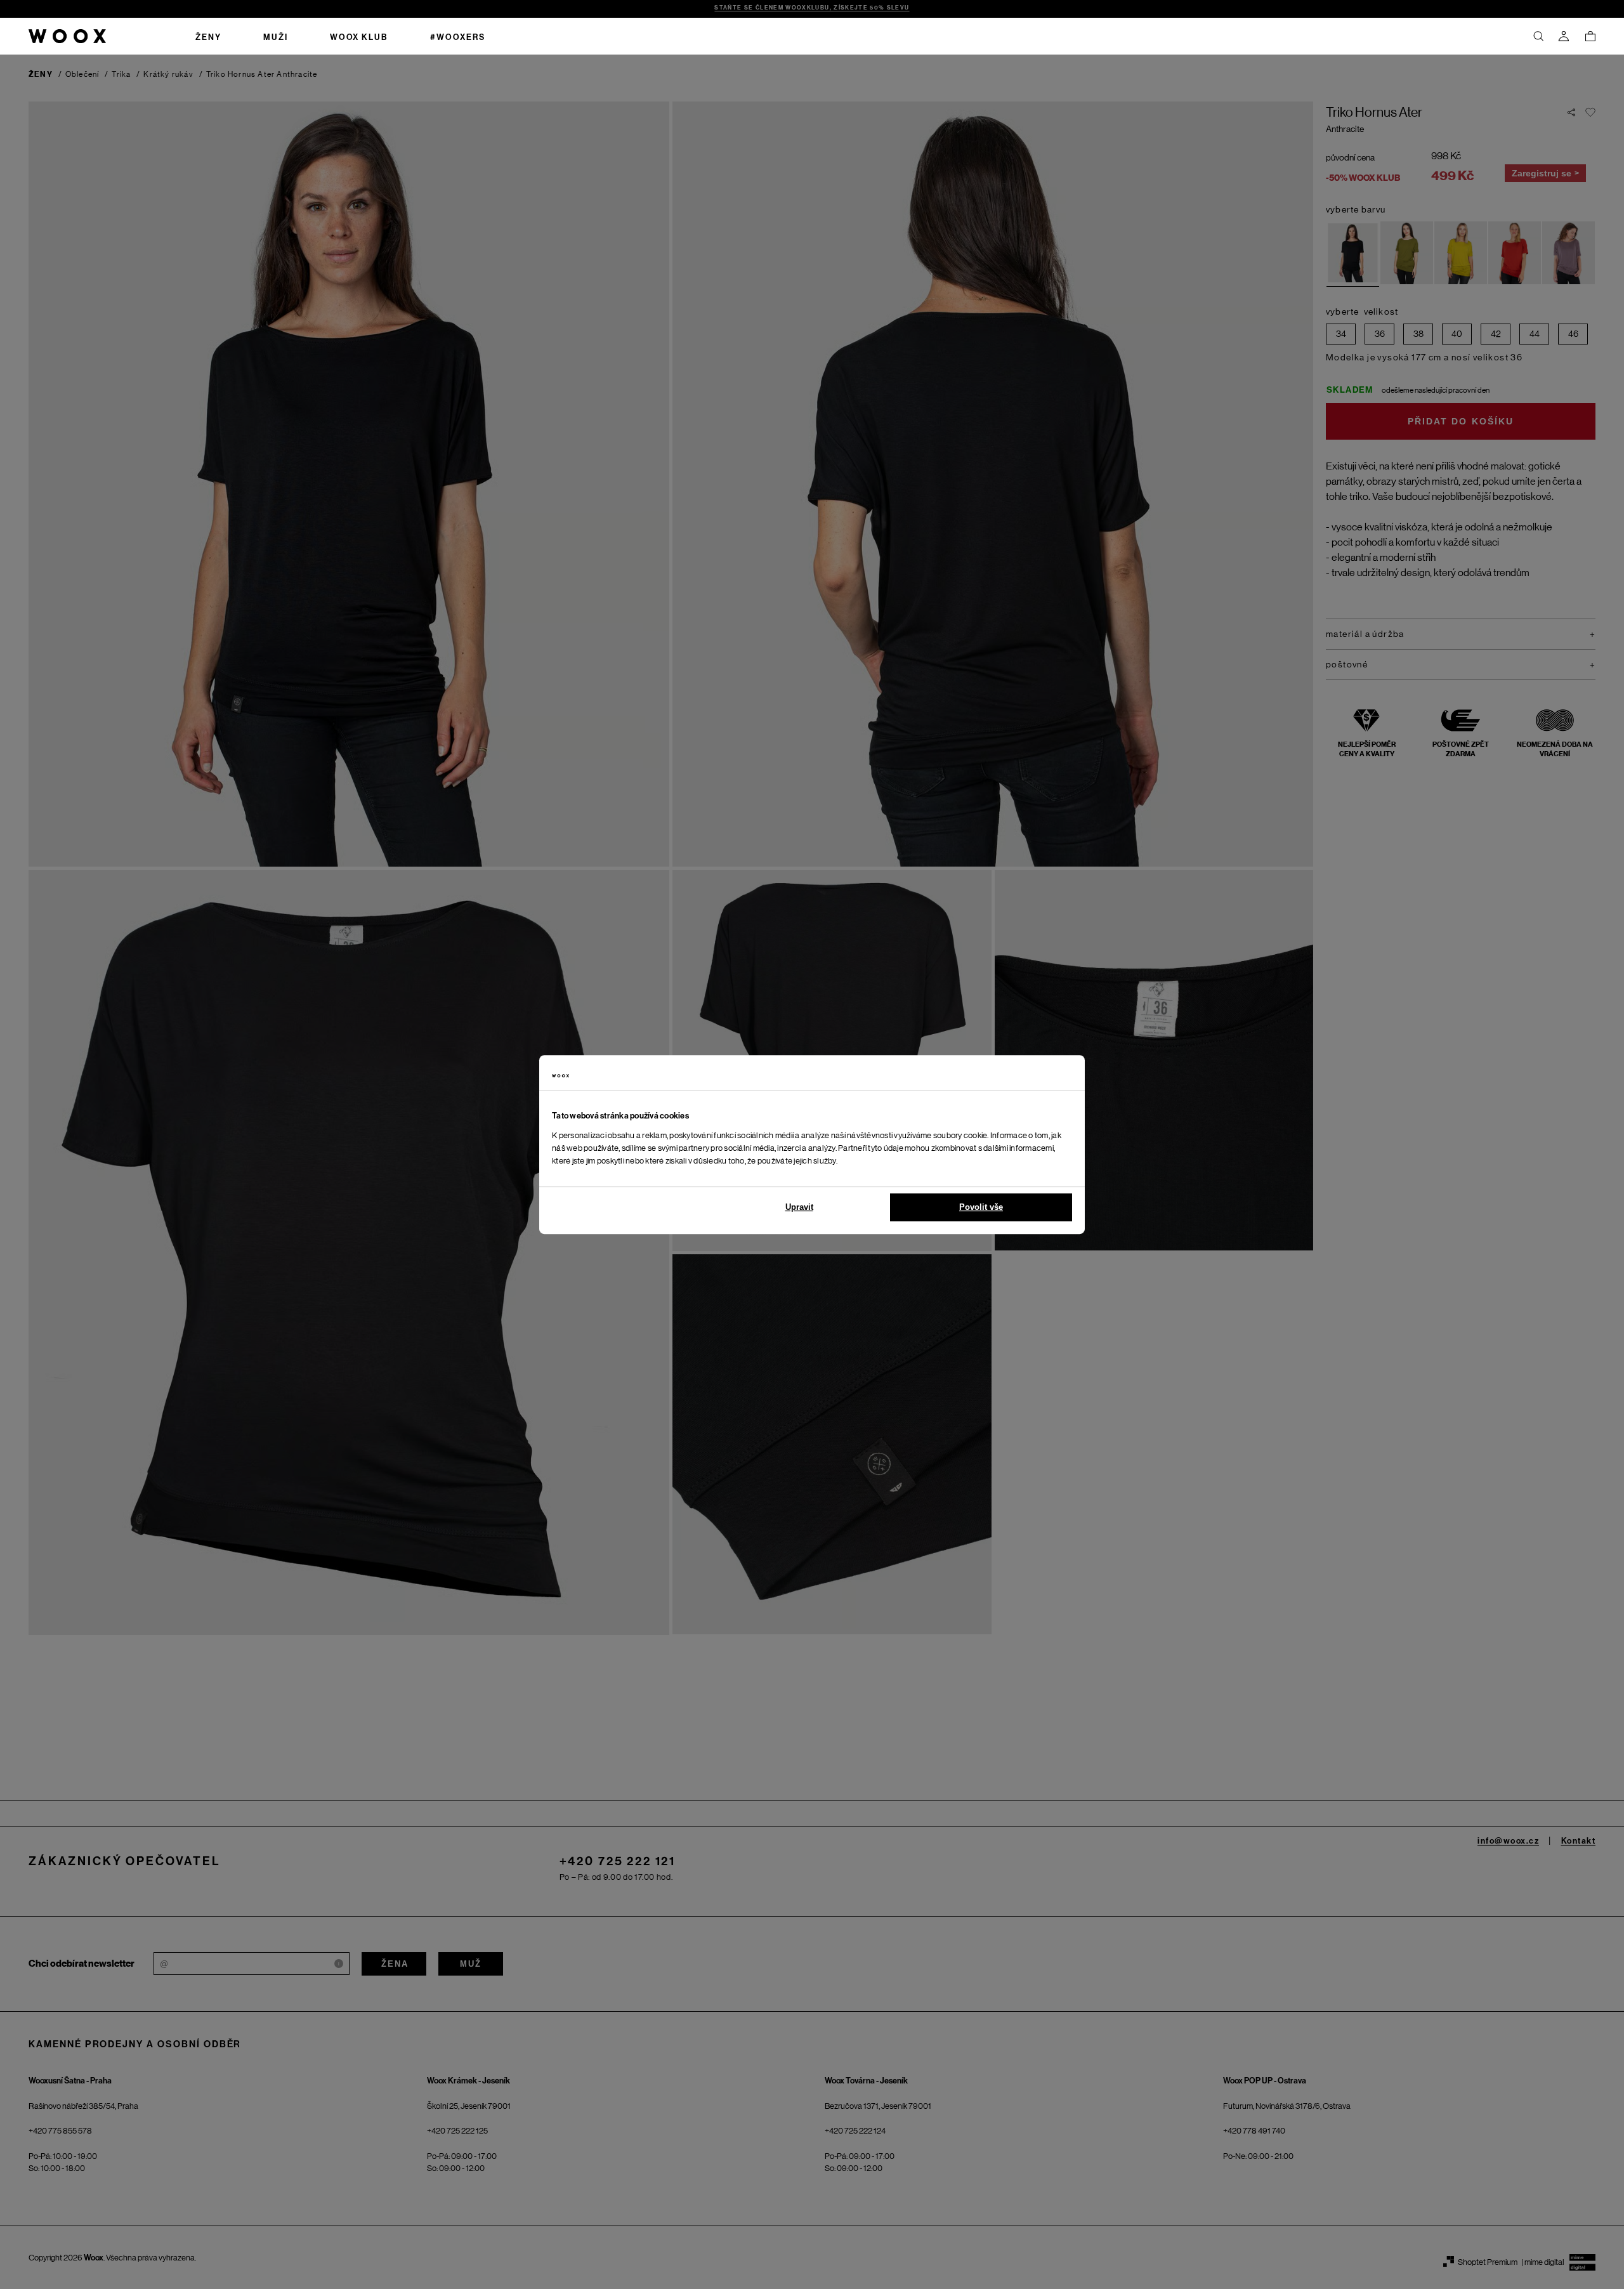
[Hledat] (1538, 36)
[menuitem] (208, 36)
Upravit (799, 1207)
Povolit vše (981, 1207)
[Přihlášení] (1564, 36)
